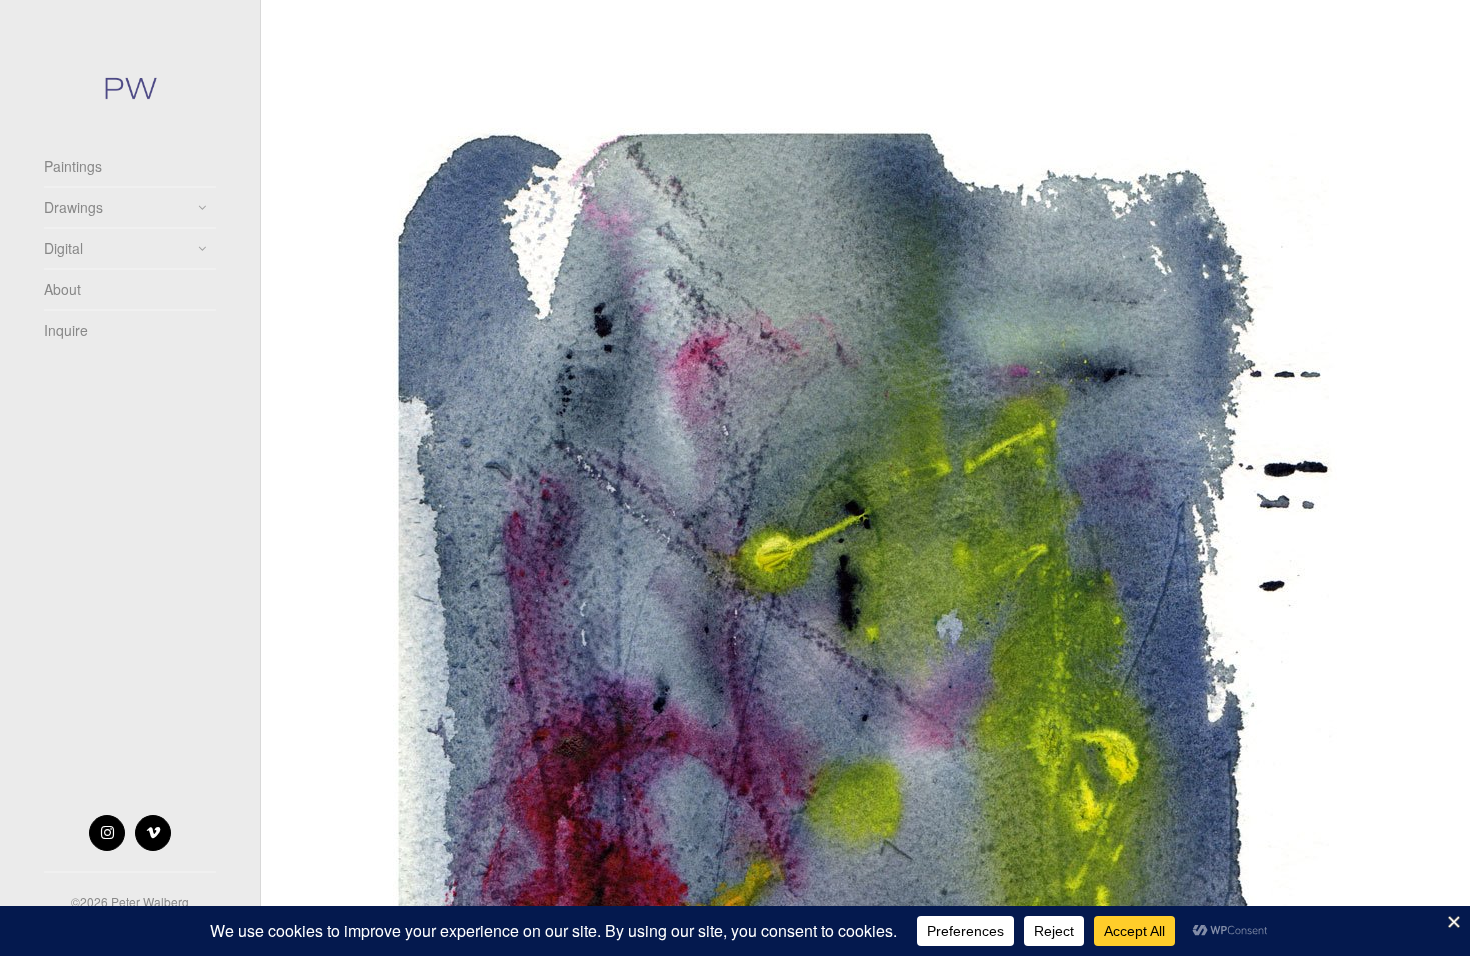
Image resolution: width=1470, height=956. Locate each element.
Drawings (73, 207)
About (62, 289)
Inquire (66, 330)
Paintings (73, 166)
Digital (63, 248)
